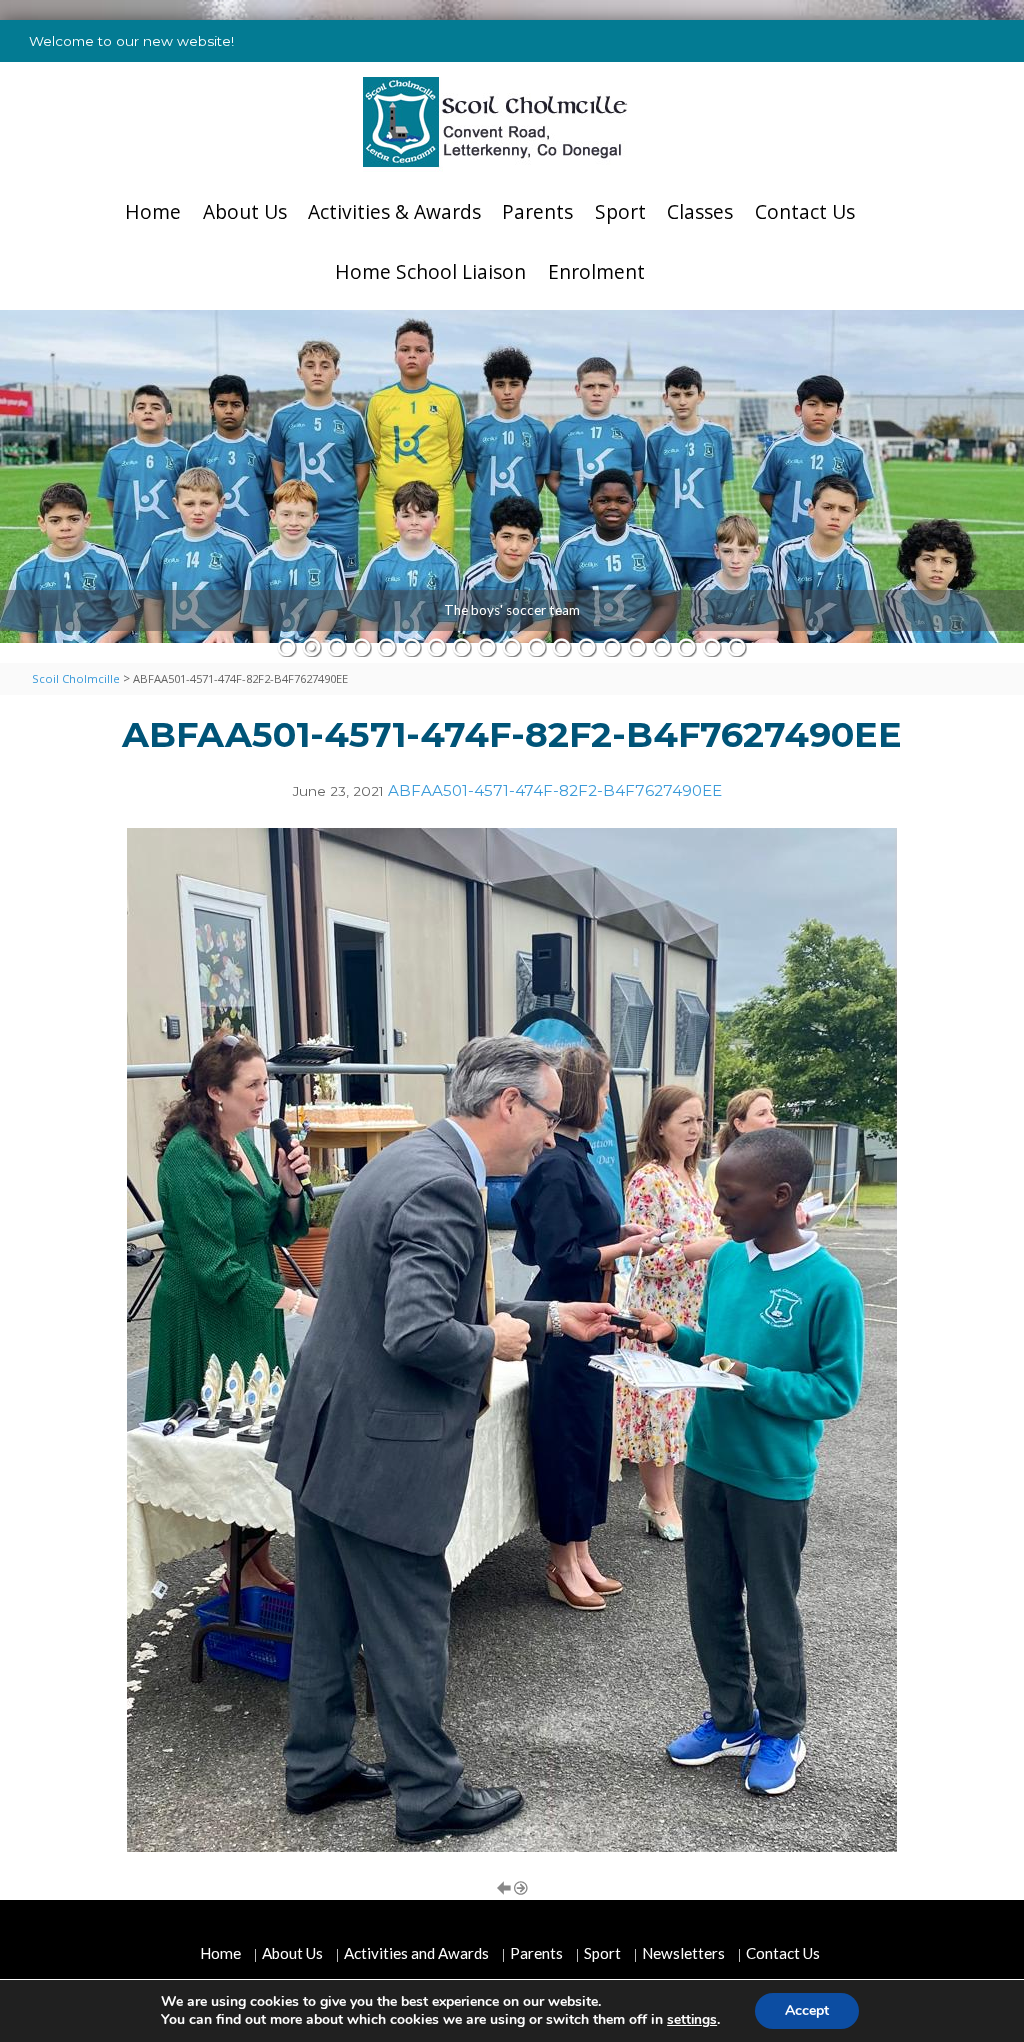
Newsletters (683, 1953)
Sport (620, 211)
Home (153, 211)
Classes (700, 211)
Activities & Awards (394, 211)
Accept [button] (807, 2010)
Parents (537, 211)
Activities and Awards (416, 1953)
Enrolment (596, 271)
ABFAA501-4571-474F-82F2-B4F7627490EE (555, 790)
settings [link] (692, 2019)
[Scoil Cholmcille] (495, 122)
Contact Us (805, 211)
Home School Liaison (430, 271)
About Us (245, 211)
